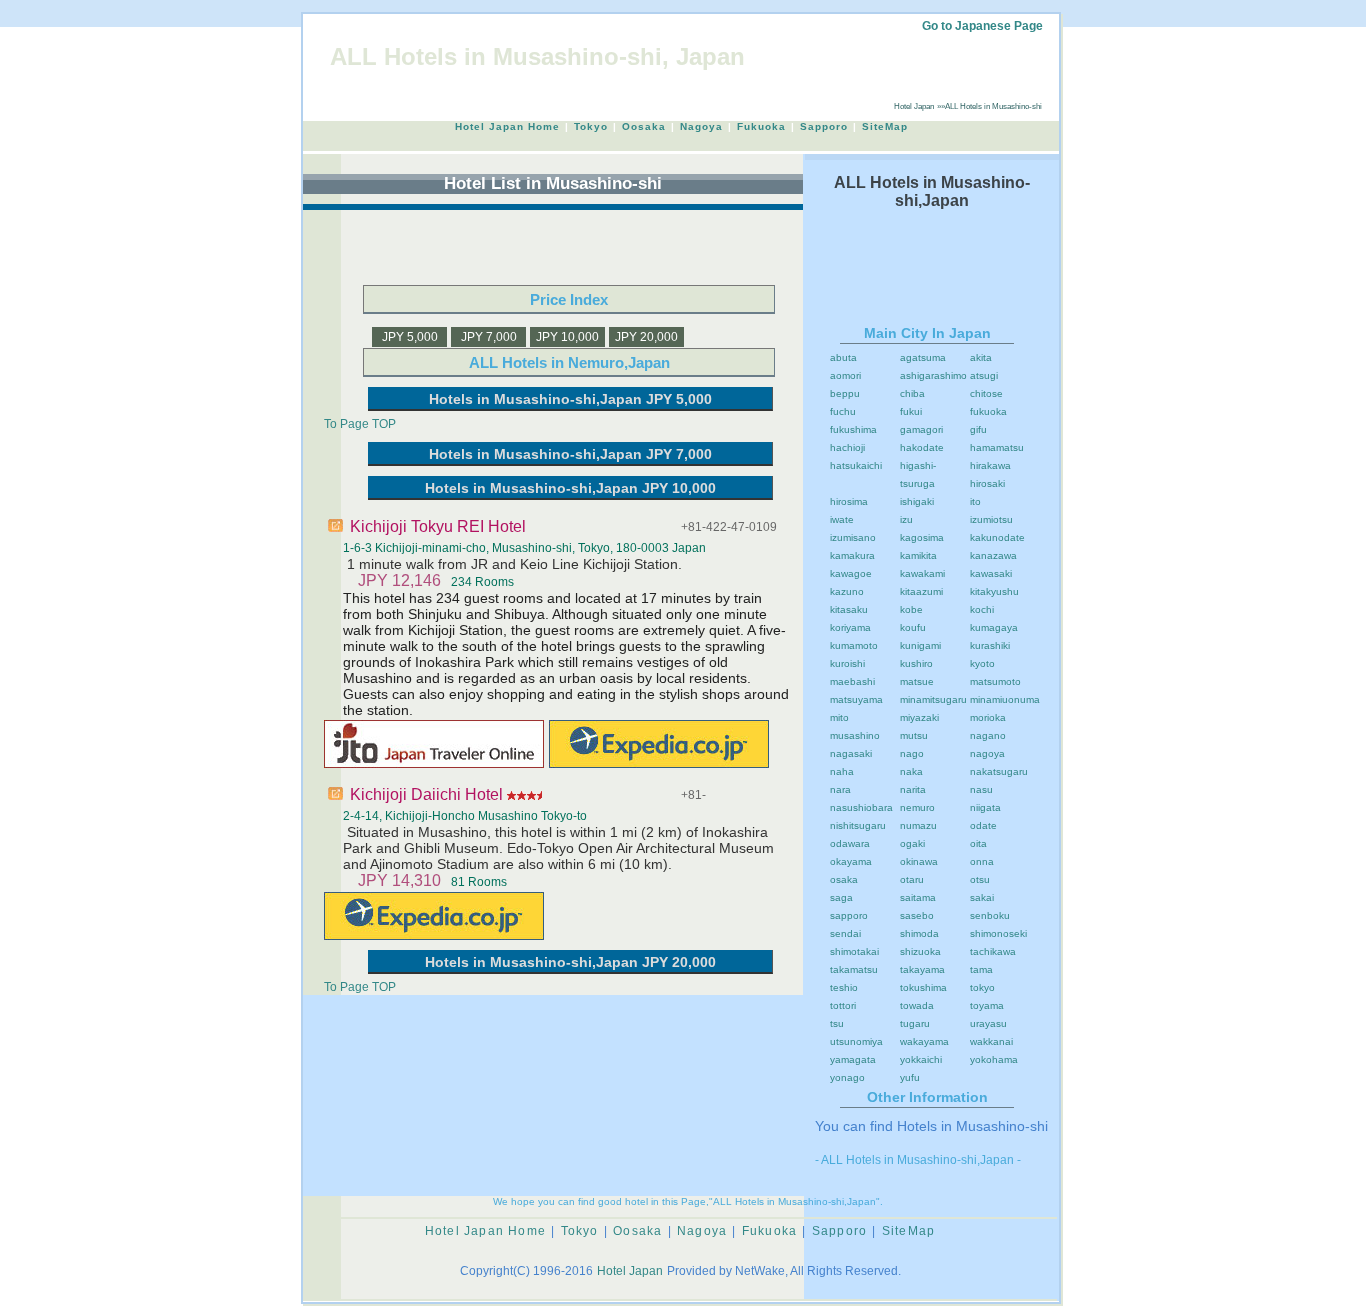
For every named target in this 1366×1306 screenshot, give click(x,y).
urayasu (988, 1023)
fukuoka (988, 411)
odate (983, 825)
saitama (918, 897)
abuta (843, 357)
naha (842, 771)
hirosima (849, 501)
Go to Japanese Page (982, 26)
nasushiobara (861, 807)
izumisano (853, 537)
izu (906, 519)
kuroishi (847, 663)
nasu (981, 789)
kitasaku (849, 609)
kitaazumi (921, 591)
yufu (910, 1077)
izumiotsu (991, 519)
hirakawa (990, 465)
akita (981, 357)
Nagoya (701, 126)
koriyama (850, 627)
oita (978, 843)
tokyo (982, 987)
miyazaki (919, 717)
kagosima (922, 537)
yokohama (994, 1059)
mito (839, 717)
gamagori (921, 429)
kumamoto (854, 645)
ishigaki (917, 501)
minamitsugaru (933, 699)
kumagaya (994, 627)
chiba (912, 393)
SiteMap (885, 126)
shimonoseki (998, 933)
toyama (987, 1005)
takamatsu (854, 969)
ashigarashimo (933, 375)
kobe (911, 609)
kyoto (982, 663)
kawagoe (851, 573)
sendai (845, 933)
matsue (917, 681)
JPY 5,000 (410, 337)
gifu (978, 429)
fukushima (853, 429)
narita (913, 789)
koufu (913, 627)
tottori (843, 1005)
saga (841, 897)
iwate (842, 519)
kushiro (916, 663)
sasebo (917, 915)
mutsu (914, 735)
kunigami (920, 645)
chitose (986, 393)
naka (911, 771)
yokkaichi (921, 1059)
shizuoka (920, 951)
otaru (912, 879)
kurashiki (990, 645)
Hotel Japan (914, 106)
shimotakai (854, 951)
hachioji (847, 447)
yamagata (853, 1059)
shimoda (919, 933)
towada (917, 1005)
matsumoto (995, 681)
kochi (982, 609)
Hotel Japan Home (507, 126)
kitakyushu (994, 591)
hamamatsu (997, 447)
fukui (911, 411)
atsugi (984, 375)
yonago (847, 1077)
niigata (985, 807)
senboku (990, 915)
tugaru (915, 1023)
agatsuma (923, 357)
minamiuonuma (1005, 699)
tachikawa (993, 951)
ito (975, 501)
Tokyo (591, 126)
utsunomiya (856, 1041)
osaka (844, 879)
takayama (922, 969)
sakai (982, 897)
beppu (845, 393)
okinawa (919, 861)
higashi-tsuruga (918, 474)
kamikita (918, 555)
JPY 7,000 (489, 337)
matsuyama (856, 699)
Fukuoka (761, 126)
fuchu (843, 411)
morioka (988, 717)
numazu (918, 825)
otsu (980, 879)
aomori (845, 375)
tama (981, 969)
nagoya (987, 753)
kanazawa (993, 555)
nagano (988, 735)
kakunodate (997, 537)
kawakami (922, 573)
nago (912, 753)
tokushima (923, 987)
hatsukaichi (856, 465)
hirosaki (987, 483)
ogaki (912, 843)
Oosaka (644, 126)
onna (982, 861)
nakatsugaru (999, 771)
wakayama (924, 1041)
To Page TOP (360, 424)
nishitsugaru (858, 825)
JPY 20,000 (646, 337)
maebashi (852, 681)
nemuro (917, 807)
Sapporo (824, 126)
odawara (850, 843)
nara (840, 789)
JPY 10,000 (567, 337)
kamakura (852, 555)
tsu (837, 1023)
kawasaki (991, 573)
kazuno (847, 591)
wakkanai (991, 1041)
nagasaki (851, 753)
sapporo (849, 915)
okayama (851, 861)
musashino (855, 735)
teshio (844, 987)
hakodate (922, 447)
